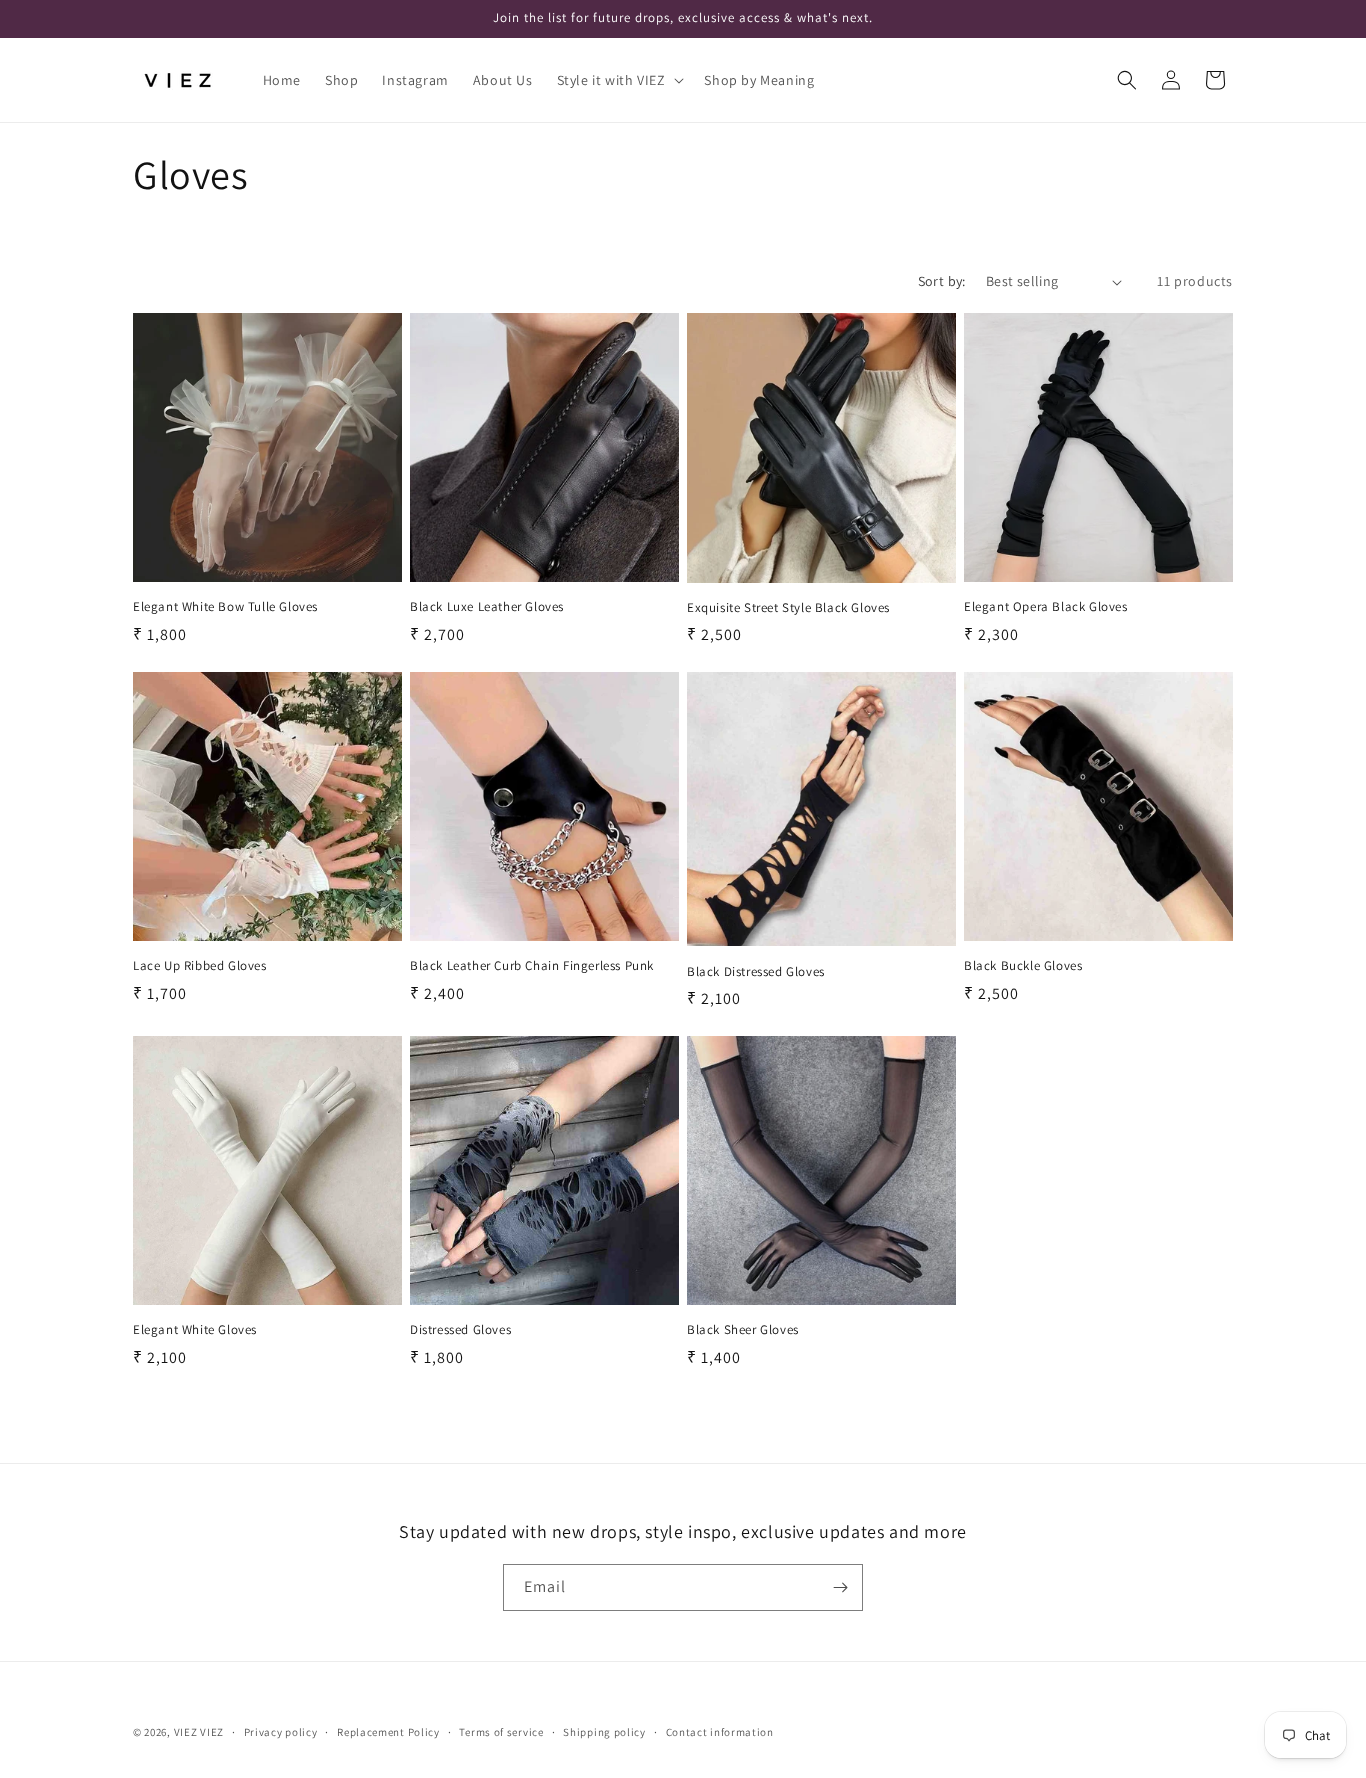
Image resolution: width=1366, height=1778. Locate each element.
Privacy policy (281, 1732)
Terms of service (501, 1732)
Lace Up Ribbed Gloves (200, 966)
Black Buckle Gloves (1023, 966)
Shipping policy (604, 1732)
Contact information (720, 1732)
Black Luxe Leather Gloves (487, 607)
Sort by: (942, 281)
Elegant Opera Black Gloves (1046, 607)
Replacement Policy (388, 1732)
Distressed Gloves (460, 1330)
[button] (619, 80)
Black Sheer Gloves (743, 1330)
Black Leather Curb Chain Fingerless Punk (532, 966)
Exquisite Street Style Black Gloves (788, 608)
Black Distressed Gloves (756, 972)
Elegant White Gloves (195, 1330)
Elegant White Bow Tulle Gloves (225, 607)
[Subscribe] (840, 1587)
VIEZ (186, 1732)
